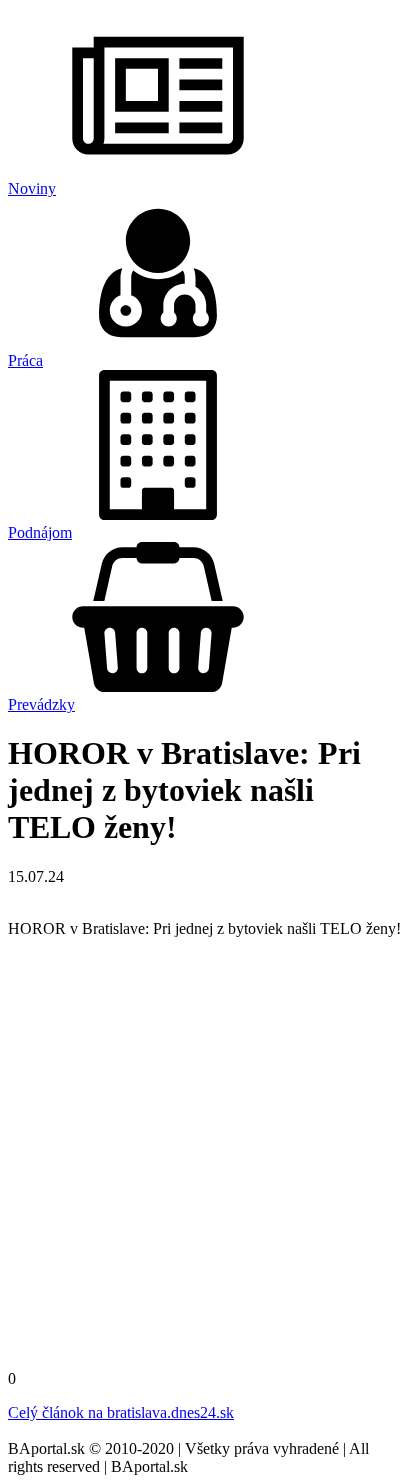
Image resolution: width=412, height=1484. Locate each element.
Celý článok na (121, 1412)
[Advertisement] (206, 1160)
